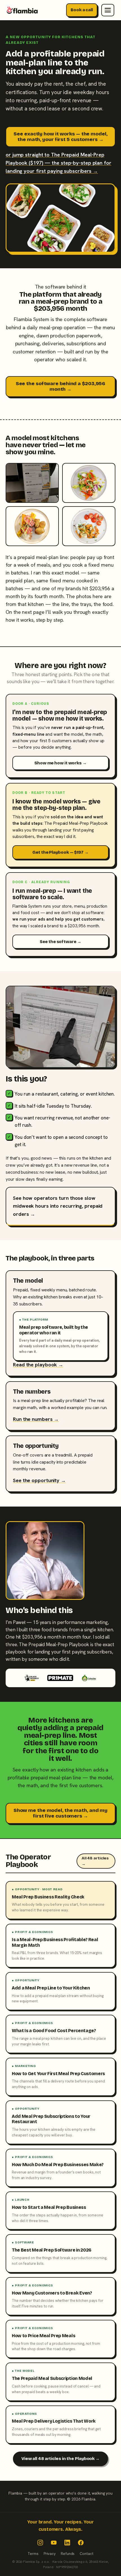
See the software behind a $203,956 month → (61, 386)
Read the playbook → (38, 1365)
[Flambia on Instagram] (40, 2543)
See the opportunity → (39, 1480)
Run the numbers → (36, 1419)
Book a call (82, 10)
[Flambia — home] (22, 10)
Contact (86, 2554)
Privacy (50, 2554)
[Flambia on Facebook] (81, 2543)
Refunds (68, 2554)
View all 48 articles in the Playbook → (60, 2459)
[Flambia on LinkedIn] (67, 2543)
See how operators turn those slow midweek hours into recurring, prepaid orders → (58, 1206)
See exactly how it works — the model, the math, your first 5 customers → (60, 137)
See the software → (60, 942)
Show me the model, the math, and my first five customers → (61, 1813)
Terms (33, 2554)
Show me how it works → (60, 763)
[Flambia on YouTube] (54, 2543)
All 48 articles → (95, 1861)
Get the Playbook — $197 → (60, 852)
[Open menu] (108, 10)
